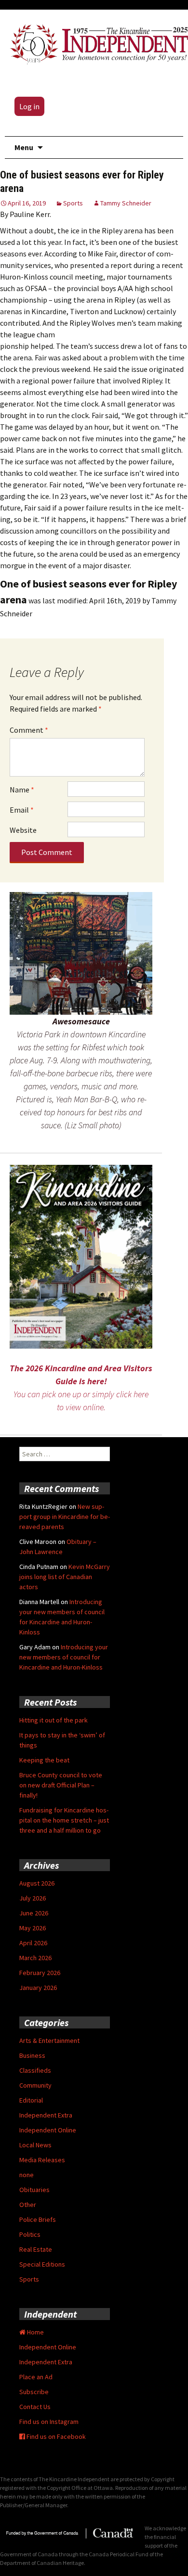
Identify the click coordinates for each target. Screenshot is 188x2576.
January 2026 (38, 1988)
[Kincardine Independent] (96, 42)
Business (32, 2055)
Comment (29, 730)
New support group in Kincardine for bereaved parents (65, 1517)
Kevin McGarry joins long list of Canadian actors (65, 1577)
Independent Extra (46, 2115)
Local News (35, 2145)
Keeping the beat (44, 1760)
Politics (30, 2234)
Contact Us (35, 2407)
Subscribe (34, 2392)
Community (35, 2085)
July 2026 (33, 1898)
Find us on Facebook (55, 2436)
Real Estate (36, 2249)
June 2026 (34, 1913)
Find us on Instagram (49, 2422)
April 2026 (33, 1943)
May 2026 (33, 1928)
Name (22, 790)
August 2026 (37, 1883)
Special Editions (42, 2264)
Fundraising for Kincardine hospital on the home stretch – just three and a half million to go (64, 1820)
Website (23, 830)
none (27, 2175)
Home (35, 2332)
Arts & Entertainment (49, 2040)
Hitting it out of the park (54, 1720)
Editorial (31, 2100)
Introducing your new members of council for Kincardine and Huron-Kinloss (64, 1657)
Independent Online (48, 2130)
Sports (73, 203)
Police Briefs (38, 2219)
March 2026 (35, 1958)
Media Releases (42, 2160)
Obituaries (34, 2190)
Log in (29, 106)
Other (28, 2205)
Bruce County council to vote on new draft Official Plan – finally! (61, 1785)
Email (22, 810)
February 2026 (40, 1973)
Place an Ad (36, 2377)
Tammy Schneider (126, 203)
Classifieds (35, 2070)
